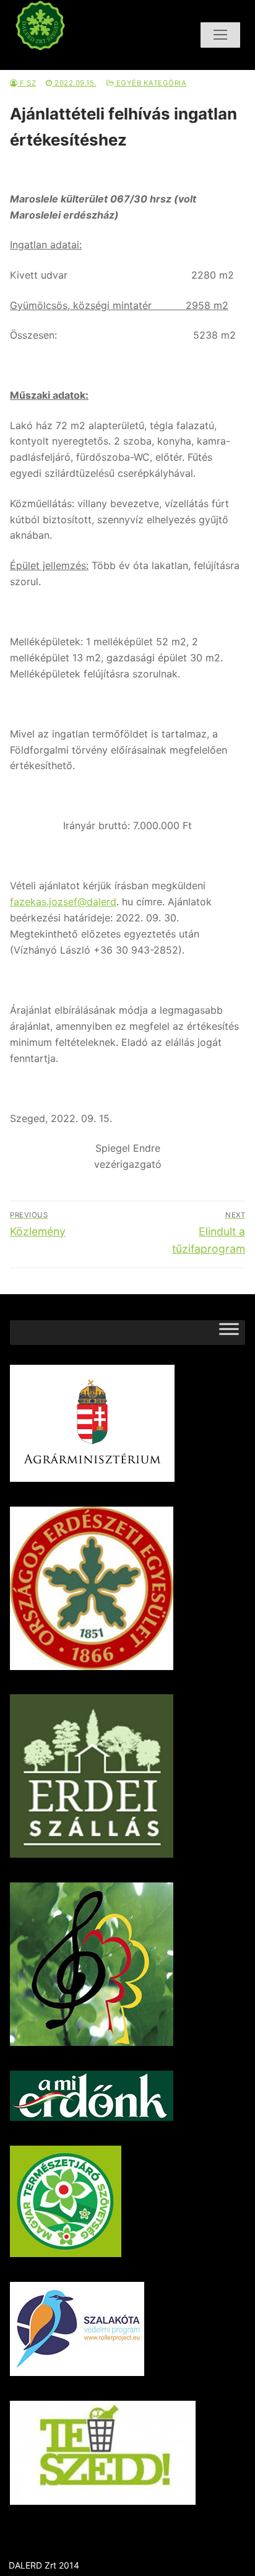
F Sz (27, 83)
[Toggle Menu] (229, 1332)
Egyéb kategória (150, 83)
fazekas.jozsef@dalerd (63, 902)
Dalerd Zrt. (64, 61)
